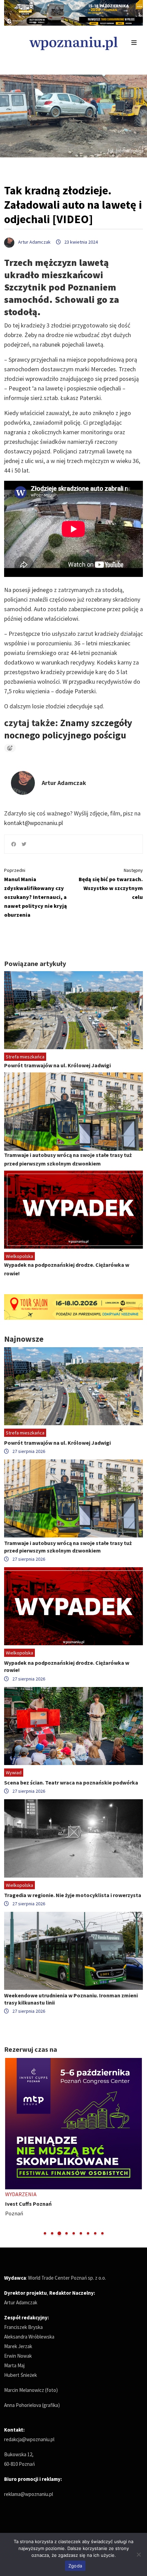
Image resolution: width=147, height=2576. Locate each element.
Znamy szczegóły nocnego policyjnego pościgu (68, 729)
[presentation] (10, 2147)
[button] (45, 2233)
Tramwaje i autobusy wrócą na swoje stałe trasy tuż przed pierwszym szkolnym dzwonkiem (68, 1547)
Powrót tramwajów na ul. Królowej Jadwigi (57, 1065)
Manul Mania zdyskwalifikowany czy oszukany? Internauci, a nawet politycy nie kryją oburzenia (36, 893)
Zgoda (75, 2566)
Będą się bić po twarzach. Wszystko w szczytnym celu (111, 884)
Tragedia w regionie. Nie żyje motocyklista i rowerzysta (73, 1895)
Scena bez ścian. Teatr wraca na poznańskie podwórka (71, 1782)
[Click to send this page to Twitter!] (24, 844)
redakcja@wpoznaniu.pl (29, 2439)
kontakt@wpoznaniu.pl (34, 823)
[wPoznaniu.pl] (73, 43)
